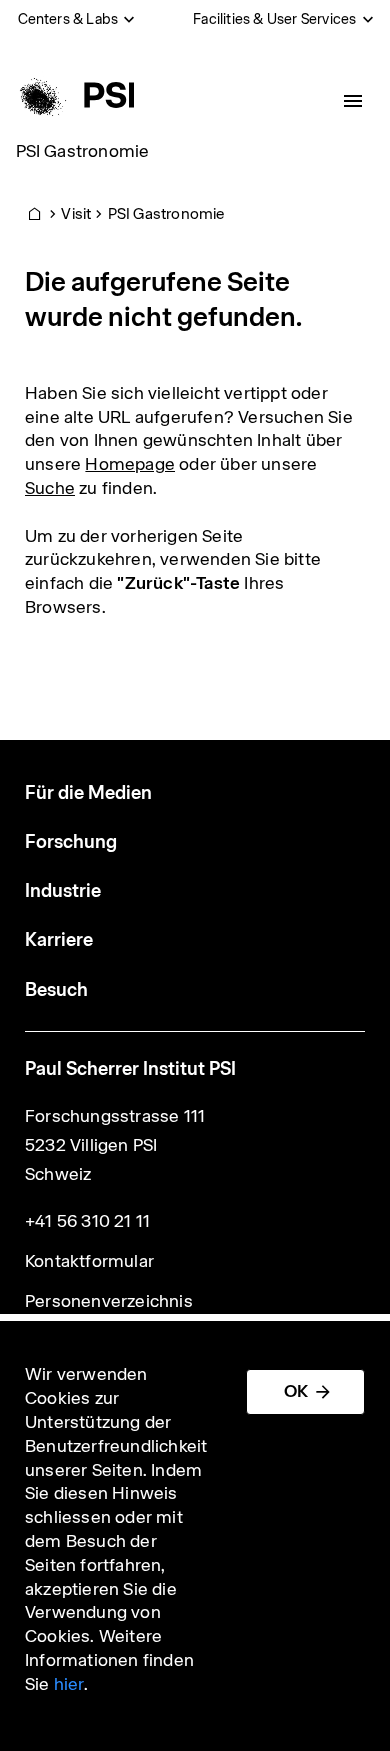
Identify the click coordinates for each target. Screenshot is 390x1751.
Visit (76, 213)
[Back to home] (73, 95)
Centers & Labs (68, 19)
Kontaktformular (89, 1261)
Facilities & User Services (274, 19)
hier (69, 1684)
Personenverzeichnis (109, 1301)
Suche (50, 488)
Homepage (130, 464)
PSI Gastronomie (83, 151)
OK (296, 1391)
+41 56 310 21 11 (87, 1221)
